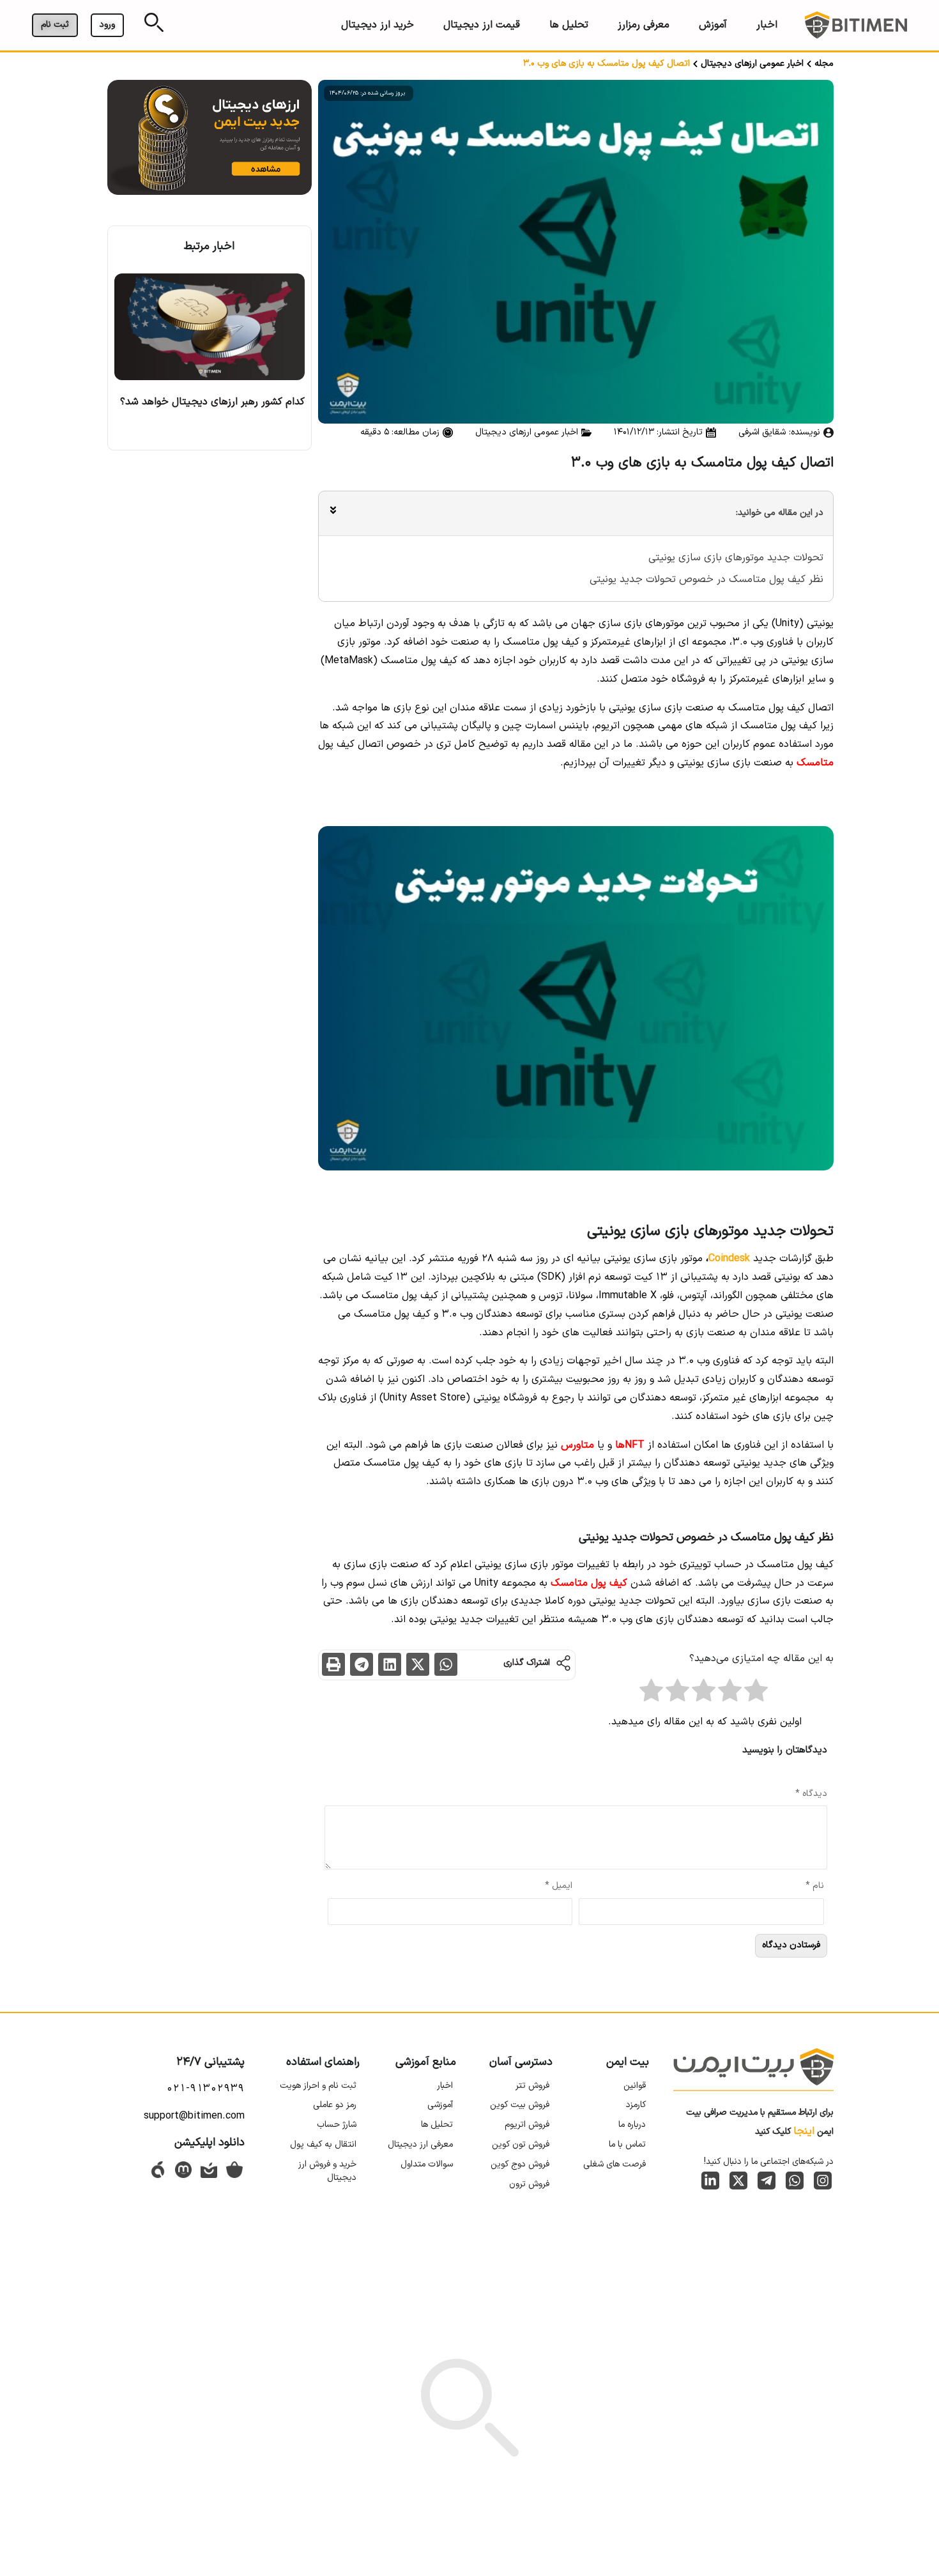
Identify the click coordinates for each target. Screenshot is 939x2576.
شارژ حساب (337, 2125)
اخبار (767, 25)
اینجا (804, 2131)
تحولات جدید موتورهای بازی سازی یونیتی (736, 558)
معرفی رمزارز (644, 25)
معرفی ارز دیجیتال (420, 2144)
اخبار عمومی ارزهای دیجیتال (752, 64)
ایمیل (559, 1886)
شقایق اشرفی (762, 432)
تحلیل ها (569, 25)
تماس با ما (627, 2144)
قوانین (635, 2086)
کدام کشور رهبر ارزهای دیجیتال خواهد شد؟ (212, 402)
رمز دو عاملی (335, 2105)
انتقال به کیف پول (323, 2144)
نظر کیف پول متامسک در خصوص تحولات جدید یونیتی (706, 579)
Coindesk (729, 1259)
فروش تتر (532, 2086)
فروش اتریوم (527, 2125)
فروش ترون (529, 2184)
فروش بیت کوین (520, 2105)
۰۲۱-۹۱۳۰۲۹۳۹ (205, 2089)
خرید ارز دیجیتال (378, 25)
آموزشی (440, 2105)
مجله (824, 64)
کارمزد (636, 2105)
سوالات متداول (427, 2164)
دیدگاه (811, 1794)
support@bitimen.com (194, 2116)
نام (815, 1886)
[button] (446, 1664)
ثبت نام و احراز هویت (318, 2086)
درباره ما (632, 2125)
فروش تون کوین (521, 2144)
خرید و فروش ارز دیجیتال (327, 2171)
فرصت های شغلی (615, 2164)
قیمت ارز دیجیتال (482, 25)
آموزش (713, 25)
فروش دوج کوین (520, 2164)
